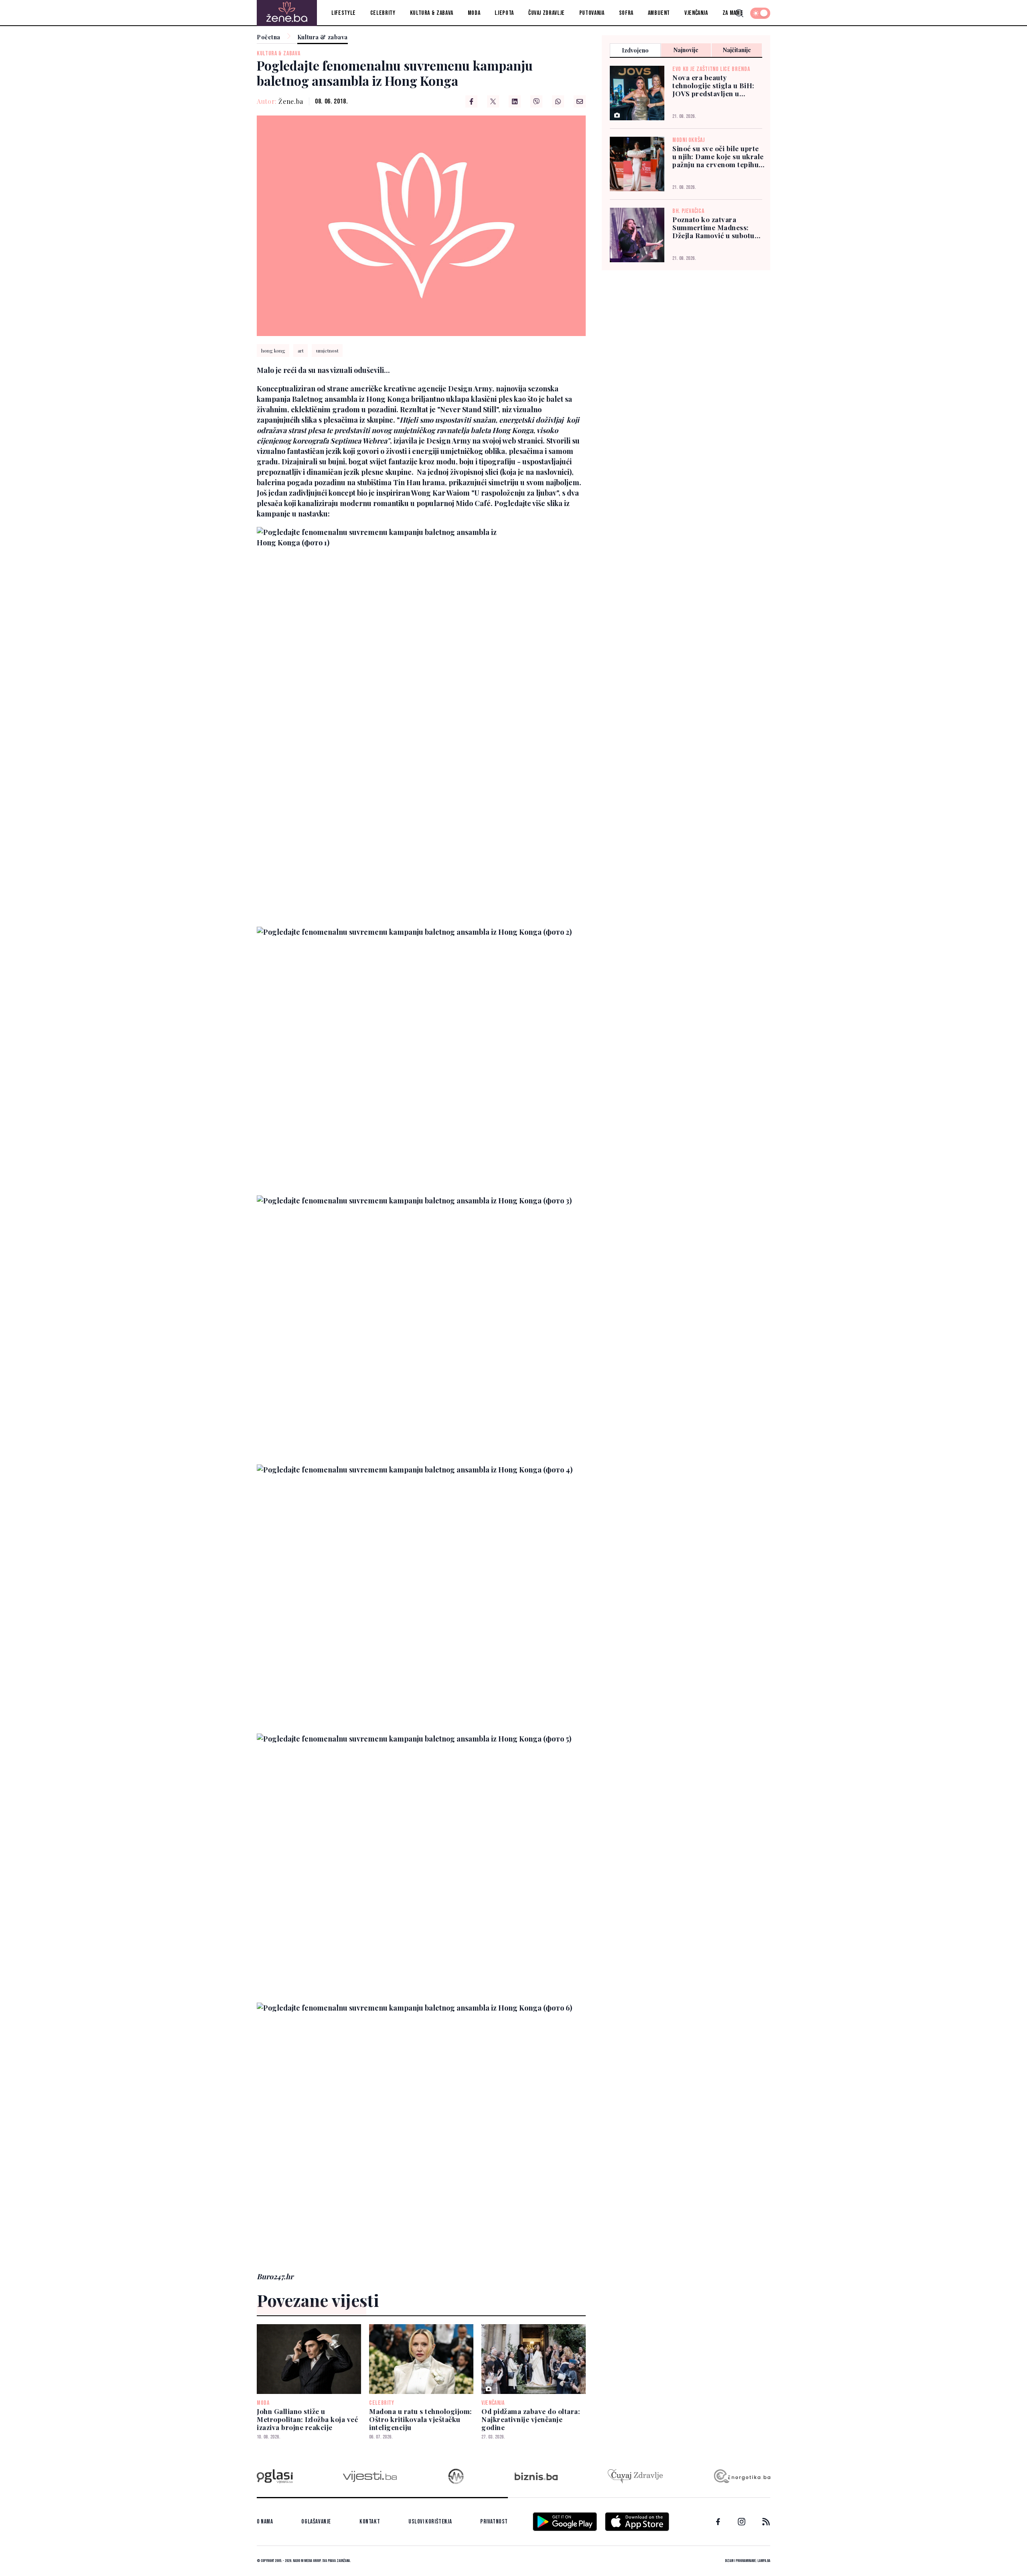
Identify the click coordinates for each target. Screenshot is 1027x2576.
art (301, 350)
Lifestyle (344, 13)
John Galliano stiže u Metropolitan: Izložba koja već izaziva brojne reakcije (307, 2419)
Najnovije (686, 50)
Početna (269, 37)
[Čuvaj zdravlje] (635, 2476)
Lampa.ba (764, 2561)
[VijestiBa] (370, 2476)
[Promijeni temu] (760, 13)
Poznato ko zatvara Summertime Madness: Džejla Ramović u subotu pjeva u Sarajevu (713, 227)
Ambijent (659, 13)
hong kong (273, 350)
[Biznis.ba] (536, 2476)
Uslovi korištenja (430, 2522)
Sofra (626, 13)
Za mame (733, 13)
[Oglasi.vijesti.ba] (275, 2476)
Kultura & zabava (432, 13)
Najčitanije (737, 50)
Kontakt (370, 2522)
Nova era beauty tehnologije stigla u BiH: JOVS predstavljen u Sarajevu (713, 85)
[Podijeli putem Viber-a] (536, 101)
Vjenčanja (696, 13)
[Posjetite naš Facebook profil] (718, 2522)
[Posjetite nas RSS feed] (766, 2522)
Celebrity (383, 13)
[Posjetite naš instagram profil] (742, 2522)
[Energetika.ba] (742, 2476)
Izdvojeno (635, 50)
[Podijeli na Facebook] (471, 101)
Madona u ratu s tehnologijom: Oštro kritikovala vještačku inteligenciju (421, 2419)
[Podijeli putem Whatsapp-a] (558, 101)
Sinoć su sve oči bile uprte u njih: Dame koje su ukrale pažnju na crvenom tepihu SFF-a (718, 156)
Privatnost (494, 2522)
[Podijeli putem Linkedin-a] (515, 101)
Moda (474, 13)
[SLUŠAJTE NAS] (456, 2476)
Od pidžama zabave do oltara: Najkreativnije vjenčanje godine (531, 2419)
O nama (265, 2522)
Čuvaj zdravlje (547, 13)
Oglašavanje (316, 2522)
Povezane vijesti (318, 2300)
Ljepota (504, 13)
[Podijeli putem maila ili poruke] (580, 101)
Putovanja (592, 13)
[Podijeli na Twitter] (493, 101)
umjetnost (327, 350)
